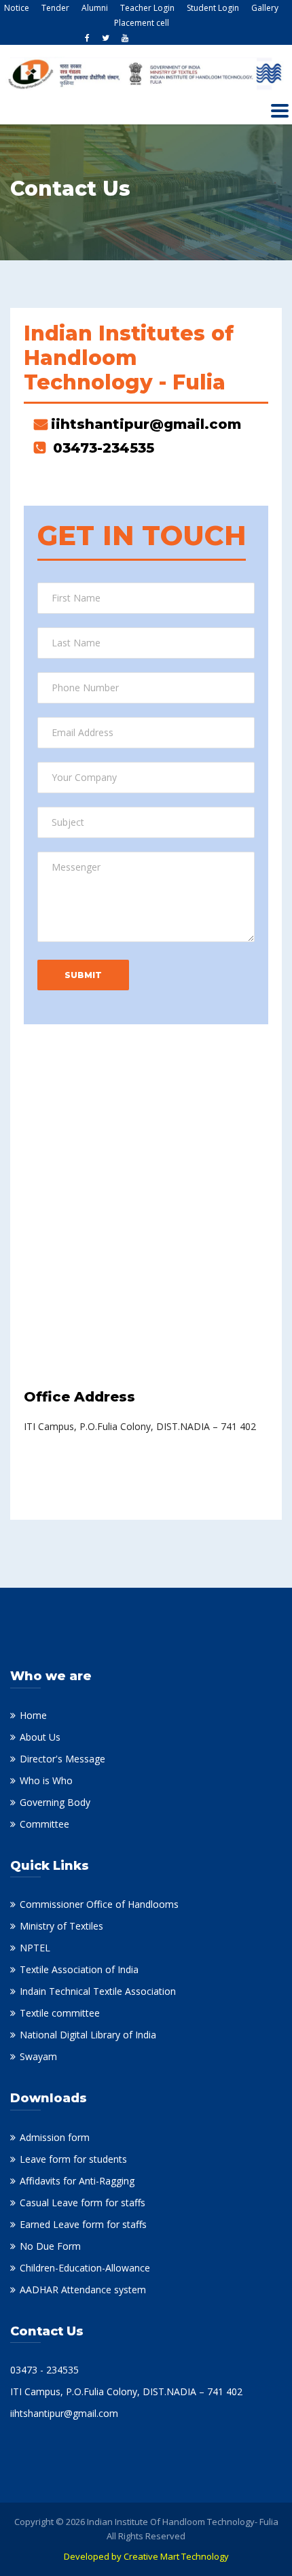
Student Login (213, 8)
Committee (44, 1824)
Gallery (265, 8)
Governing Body (55, 1802)
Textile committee (60, 2013)
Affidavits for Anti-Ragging (77, 2181)
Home (33, 1715)
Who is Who (46, 1780)
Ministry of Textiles (61, 1926)
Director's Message (62, 1759)
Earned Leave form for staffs (83, 2224)
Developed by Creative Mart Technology (146, 2556)
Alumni (95, 8)
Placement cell (142, 23)
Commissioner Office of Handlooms (99, 1904)
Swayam (38, 2056)
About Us (40, 1737)
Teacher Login (147, 8)
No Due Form (50, 2246)
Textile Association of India (79, 1969)
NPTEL (35, 1948)
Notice (17, 8)
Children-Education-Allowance (85, 2268)
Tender (55, 8)
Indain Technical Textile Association (98, 1991)
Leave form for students (73, 2159)
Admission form (55, 2137)
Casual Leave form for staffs (83, 2203)
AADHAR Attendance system (83, 2290)
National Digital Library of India (88, 2035)
